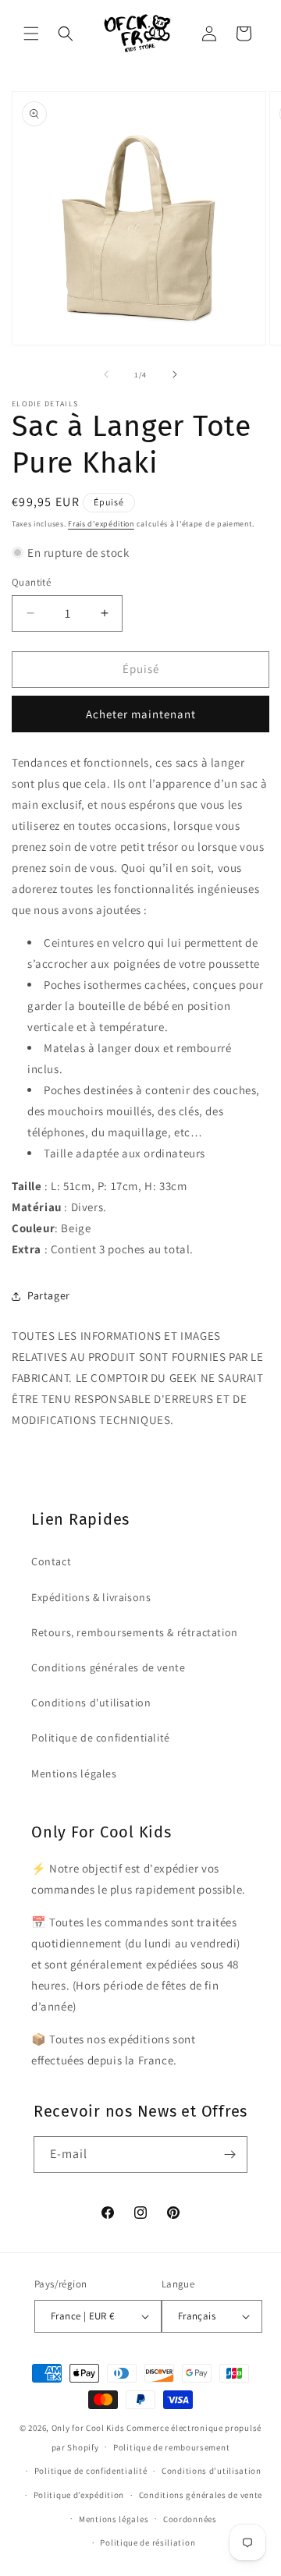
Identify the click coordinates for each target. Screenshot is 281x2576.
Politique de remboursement (171, 2447)
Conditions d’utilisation (212, 2471)
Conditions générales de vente (108, 1667)
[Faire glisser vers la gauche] (106, 374)
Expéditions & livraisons (91, 1597)
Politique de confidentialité (101, 1738)
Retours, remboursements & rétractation (135, 1632)
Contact (51, 1561)
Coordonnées (190, 2519)
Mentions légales (74, 1773)
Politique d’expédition (79, 2495)
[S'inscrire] (229, 2154)
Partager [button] (49, 1295)
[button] (31, 34)
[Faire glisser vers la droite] (175, 374)
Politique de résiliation (148, 2542)
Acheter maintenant (141, 714)
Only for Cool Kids (88, 2428)
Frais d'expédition (101, 524)
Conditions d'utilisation (91, 1703)
